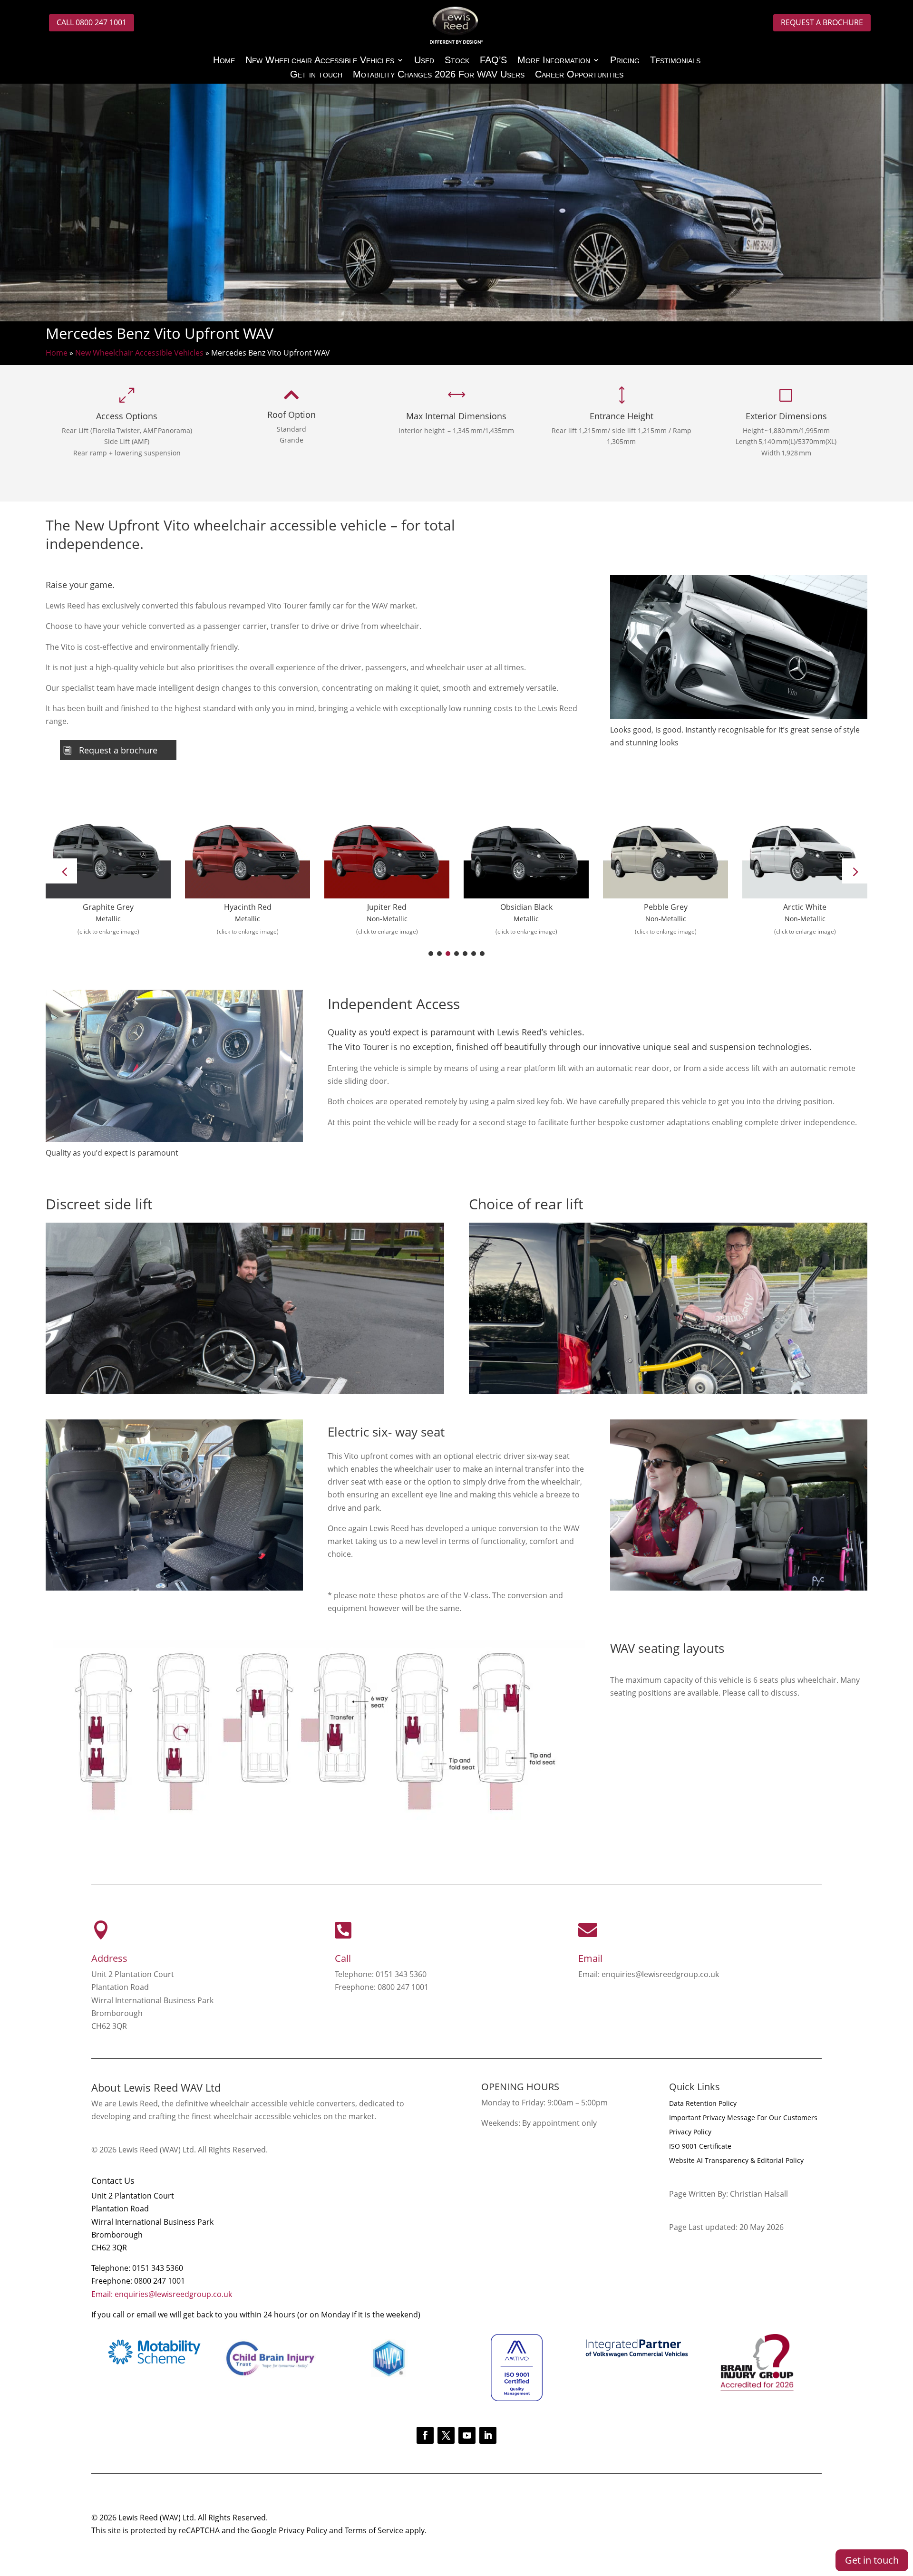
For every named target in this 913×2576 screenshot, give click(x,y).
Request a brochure (822, 22)
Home (224, 61)
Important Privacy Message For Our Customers (743, 2118)
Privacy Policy (690, 2132)
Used (424, 61)
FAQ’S (493, 61)
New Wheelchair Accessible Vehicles (320, 61)
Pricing (625, 61)
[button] (855, 871)
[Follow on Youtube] (467, 2435)
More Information (554, 61)
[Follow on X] (446, 2435)
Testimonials (675, 61)
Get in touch (316, 75)
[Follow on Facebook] (425, 2435)
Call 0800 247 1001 (92, 22)
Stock (457, 61)
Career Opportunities (579, 75)
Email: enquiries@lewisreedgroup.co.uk (162, 2294)
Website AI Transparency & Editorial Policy (736, 2161)
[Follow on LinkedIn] (488, 2435)
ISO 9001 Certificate (700, 2147)
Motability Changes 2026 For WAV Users (439, 75)
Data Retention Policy (703, 2104)
